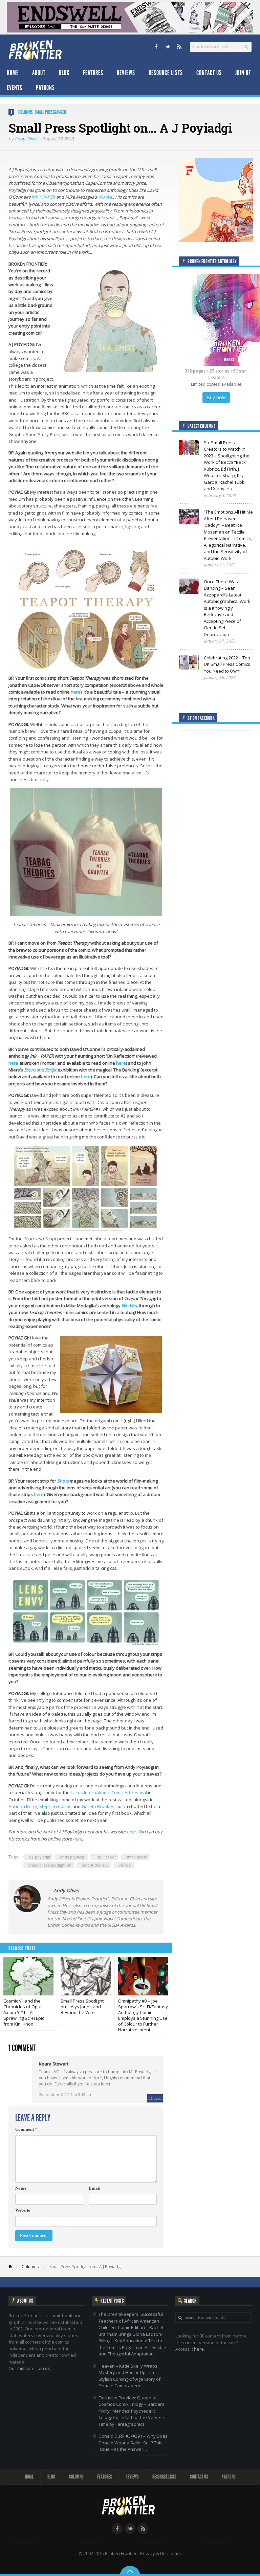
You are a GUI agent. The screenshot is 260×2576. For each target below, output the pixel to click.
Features (93, 73)
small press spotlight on (50, 1865)
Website (23, 2210)
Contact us (209, 73)
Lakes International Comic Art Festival (109, 1792)
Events (15, 88)
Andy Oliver (26, 139)
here (76, 692)
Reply (155, 2098)
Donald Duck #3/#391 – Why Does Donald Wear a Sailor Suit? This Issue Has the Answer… (133, 2443)
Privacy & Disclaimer (161, 2553)
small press (136, 1857)
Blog (64, 73)
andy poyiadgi (73, 1857)
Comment (26, 2129)
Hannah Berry (23, 1806)
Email (95, 2188)
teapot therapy (95, 1865)
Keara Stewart (54, 2064)
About (39, 73)
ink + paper (106, 1857)
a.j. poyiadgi (39, 1857)
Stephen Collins (55, 1806)
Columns (25, 112)
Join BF (243, 73)
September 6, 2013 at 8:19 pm (66, 2094)
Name (21, 2188)
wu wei (125, 1865)
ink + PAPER (43, 197)
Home (13, 73)
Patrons (45, 88)
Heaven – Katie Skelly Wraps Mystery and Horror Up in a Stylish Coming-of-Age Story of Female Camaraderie (129, 2376)
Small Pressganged (50, 112)
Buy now (216, 397)
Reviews (126, 73)
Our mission (21, 2368)
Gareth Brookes (98, 1806)
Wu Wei (105, 197)
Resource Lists (166, 73)
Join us (43, 2368)
